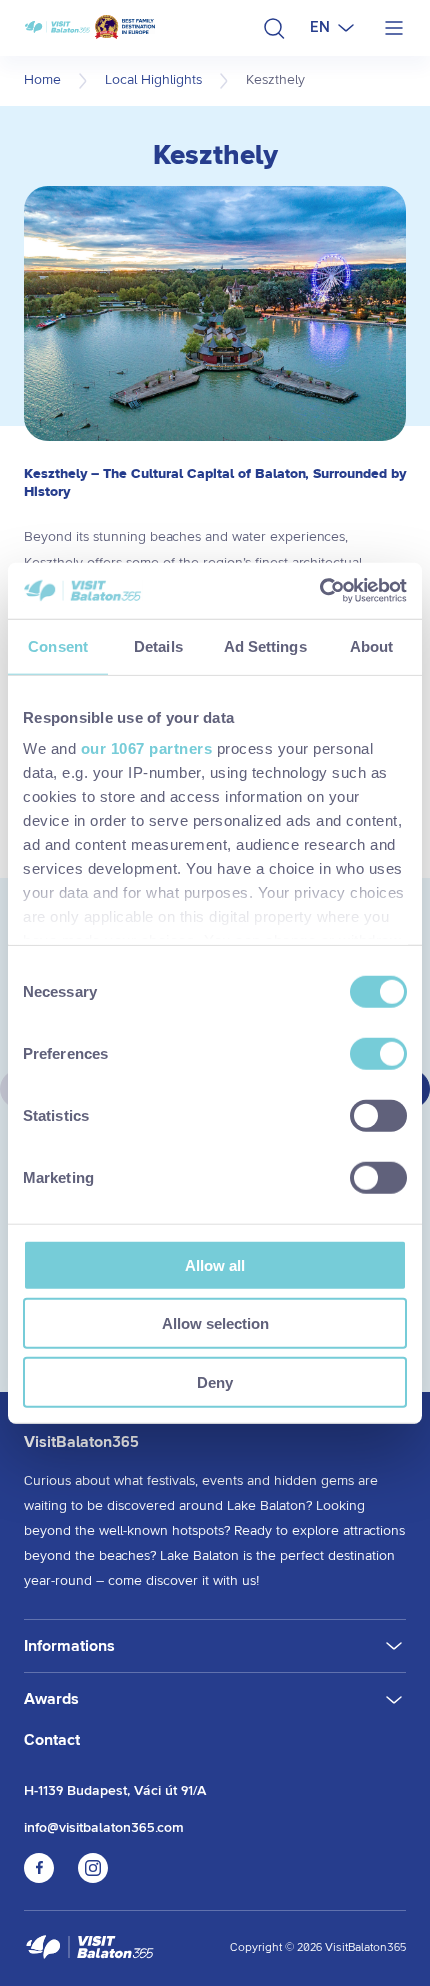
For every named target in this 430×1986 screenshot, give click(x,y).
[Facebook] (39, 1878)
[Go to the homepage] (90, 1948)
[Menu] (394, 28)
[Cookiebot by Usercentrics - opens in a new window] (319, 591)
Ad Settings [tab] (265, 645)
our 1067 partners (147, 748)
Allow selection (215, 1323)
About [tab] (372, 645)
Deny (215, 1381)
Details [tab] (158, 645)
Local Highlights (153, 80)
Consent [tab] (58, 645)
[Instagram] (93, 1878)
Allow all (215, 1264)
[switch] (378, 1053)
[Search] (274, 28)
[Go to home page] (90, 28)
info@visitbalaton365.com (104, 1828)
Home (42, 80)
